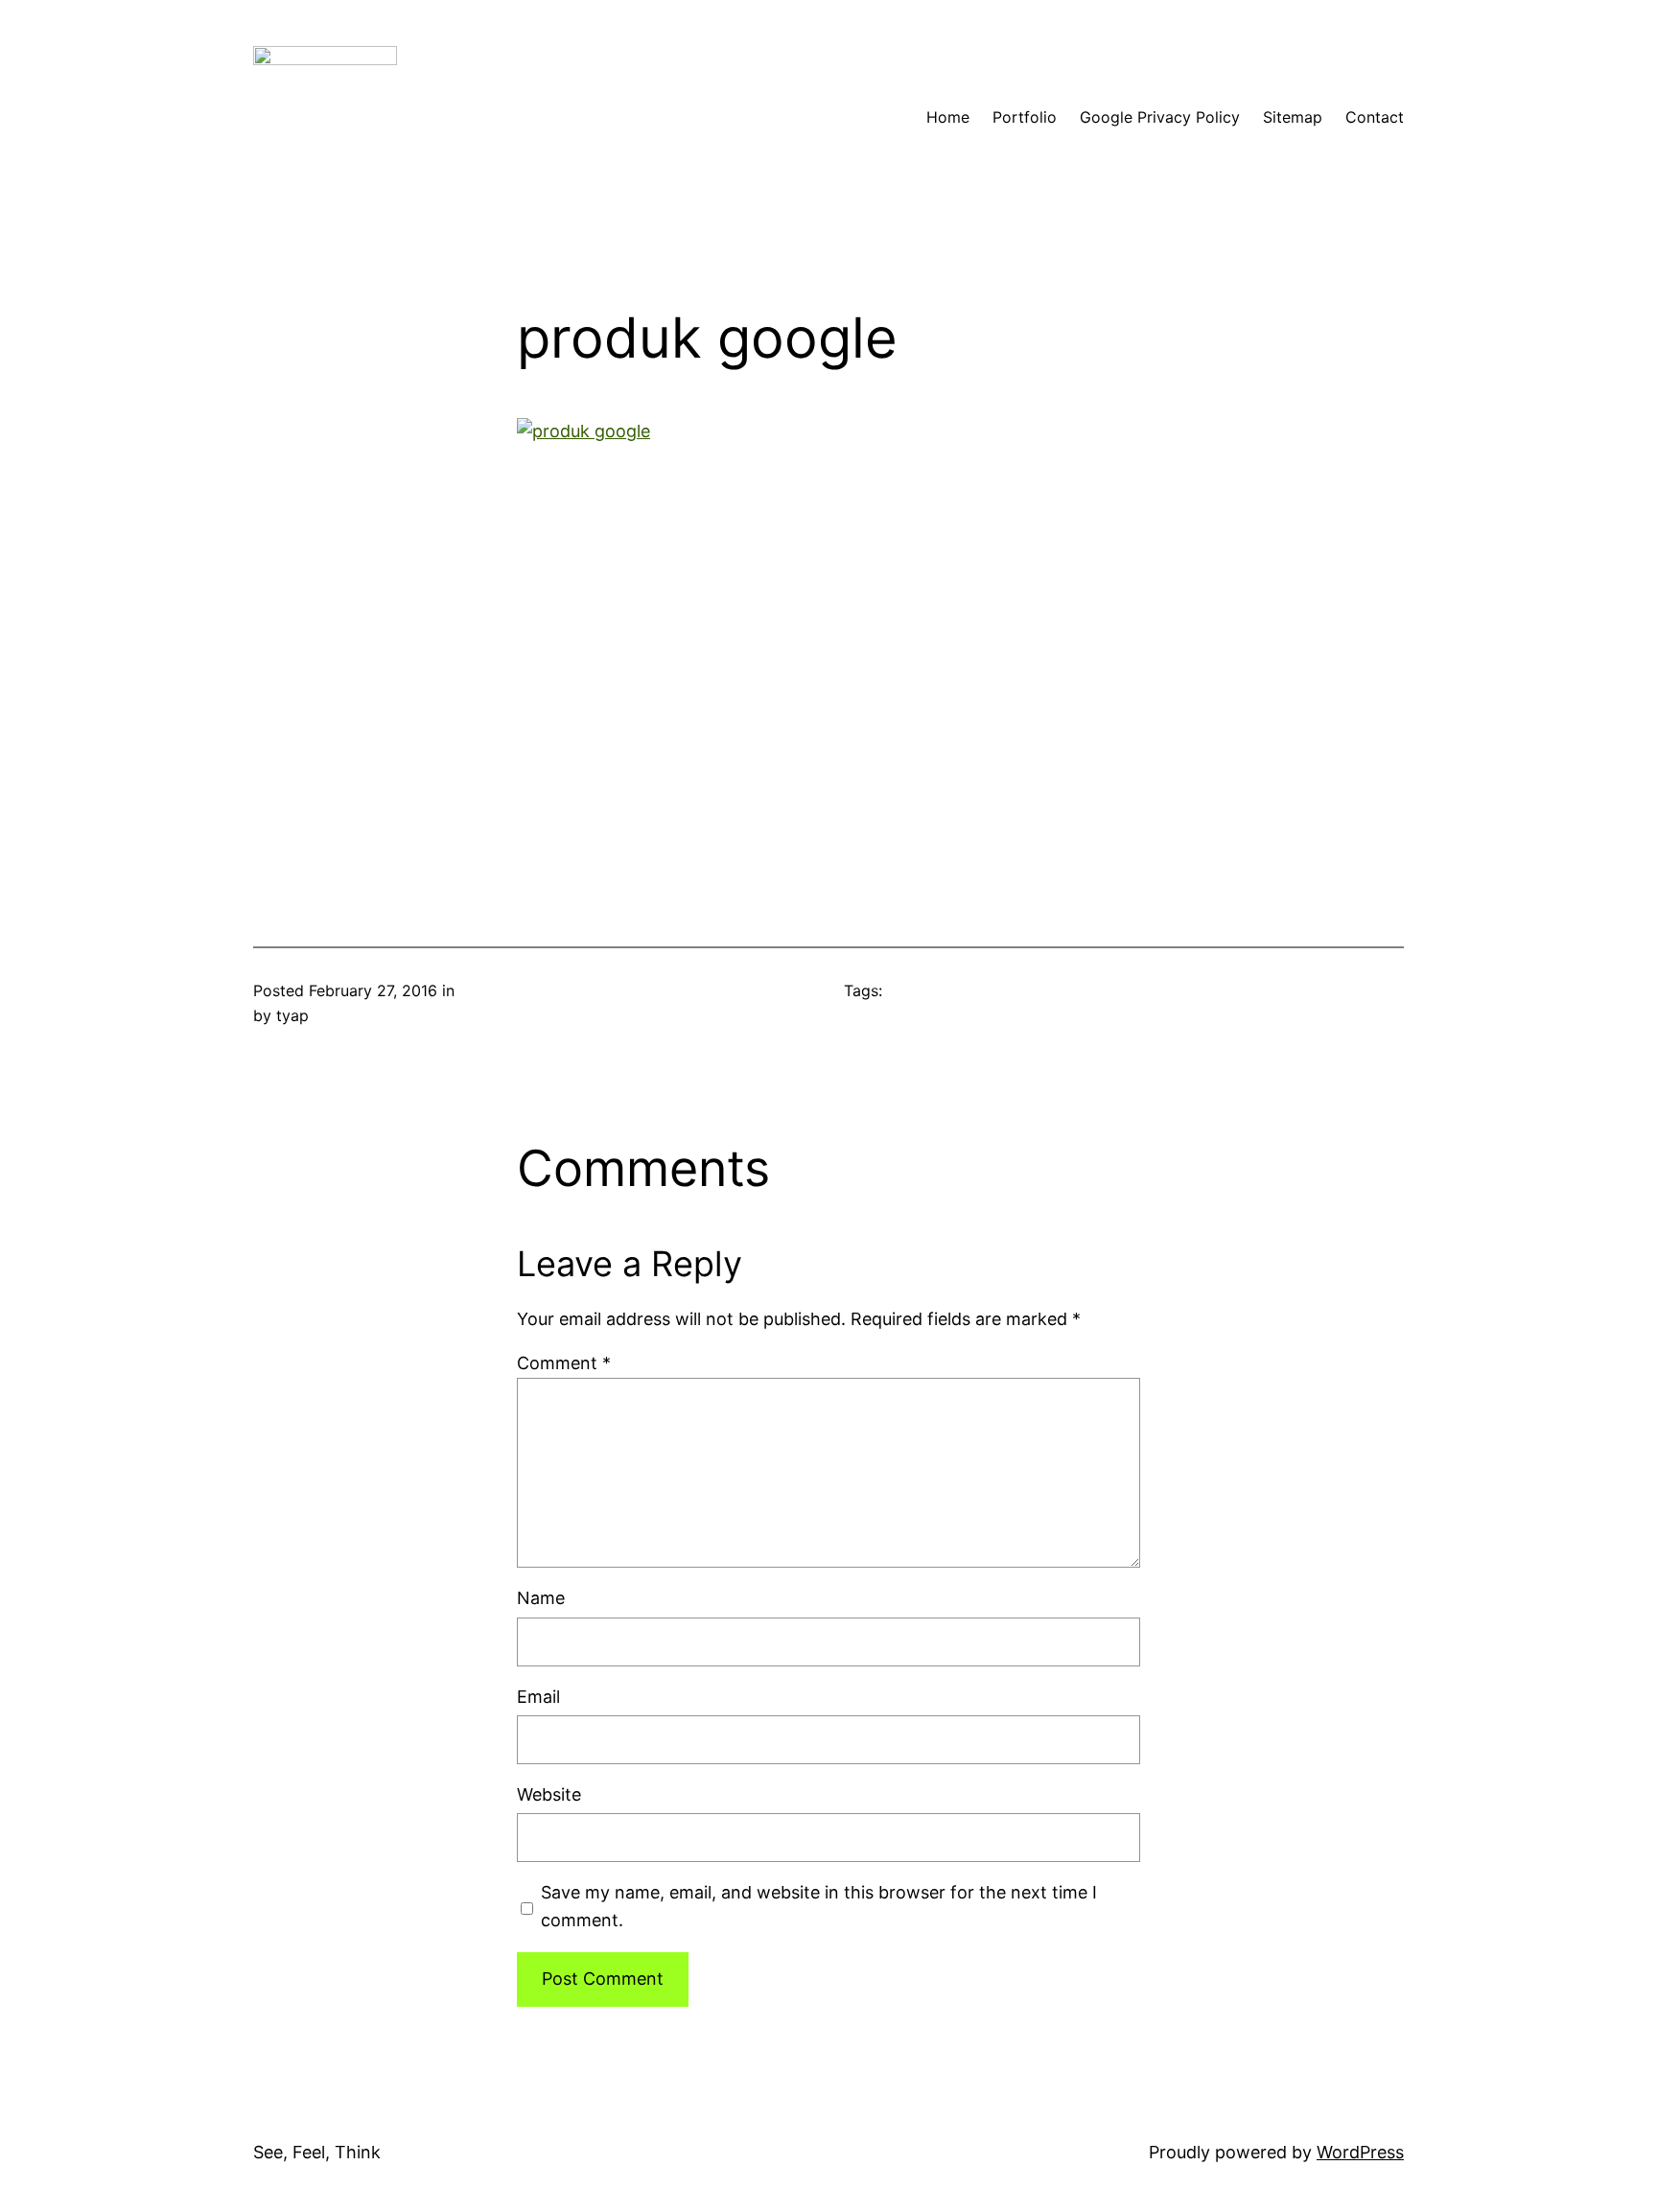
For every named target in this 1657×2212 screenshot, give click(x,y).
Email (538, 1697)
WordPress (1360, 2152)
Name (541, 1598)
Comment (564, 1363)
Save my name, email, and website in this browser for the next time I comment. (819, 1906)
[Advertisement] (828, 637)
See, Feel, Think (317, 2152)
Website (549, 1794)
